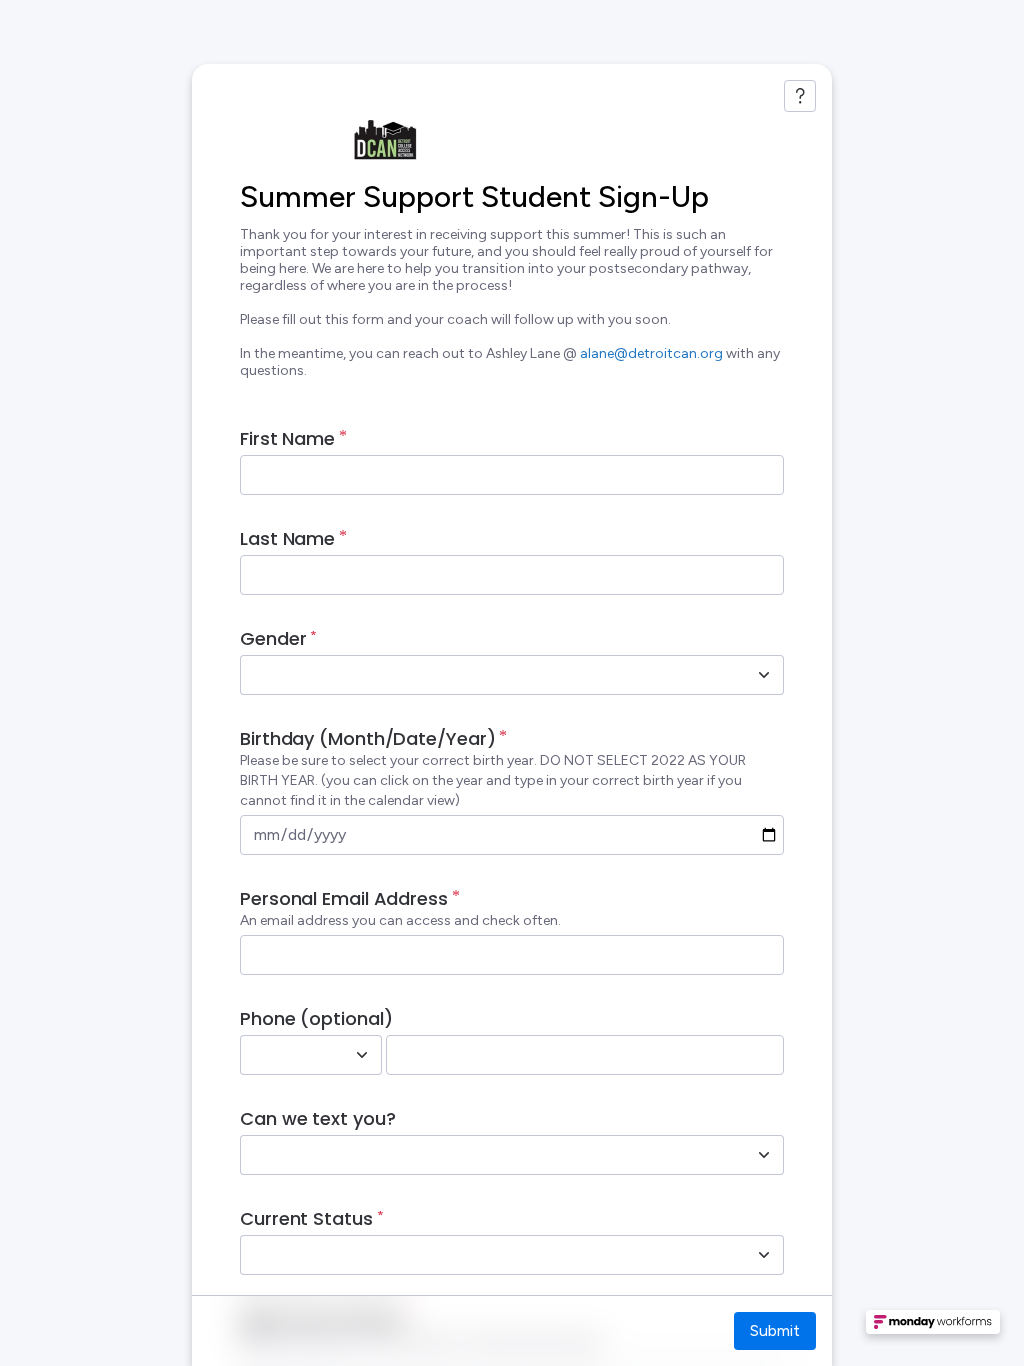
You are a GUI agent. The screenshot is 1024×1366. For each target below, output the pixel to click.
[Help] (800, 96)
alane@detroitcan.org (651, 353)
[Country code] (362, 1055)
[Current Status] (764, 1255)
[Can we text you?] (764, 1155)
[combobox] (490, 675)
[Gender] (764, 675)
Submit (775, 1330)
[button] (933, 1328)
